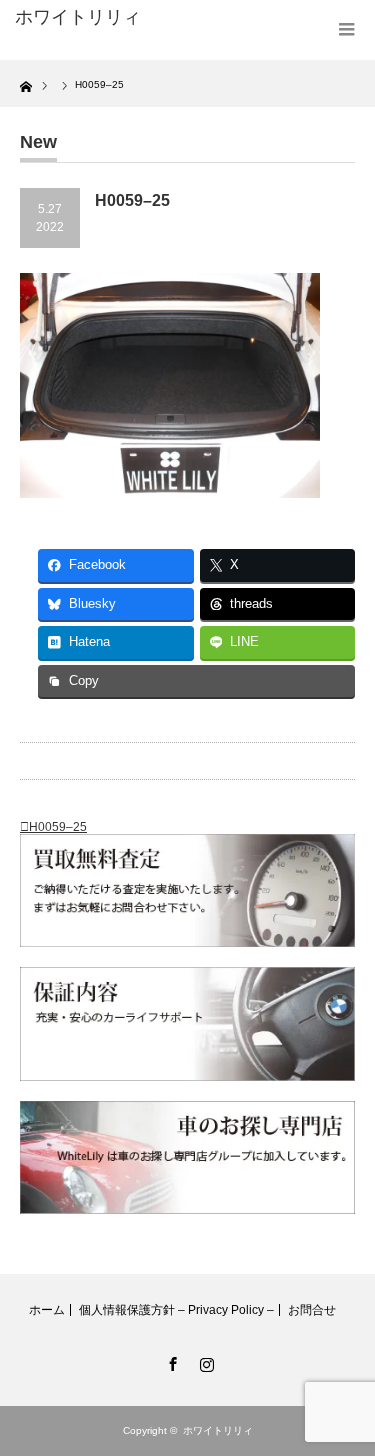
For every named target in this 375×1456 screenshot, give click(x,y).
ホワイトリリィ (78, 17)
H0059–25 (58, 827)
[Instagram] (205, 1361)
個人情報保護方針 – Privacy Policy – (176, 1310)
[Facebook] (171, 1361)
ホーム (47, 1310)
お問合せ (312, 1310)
